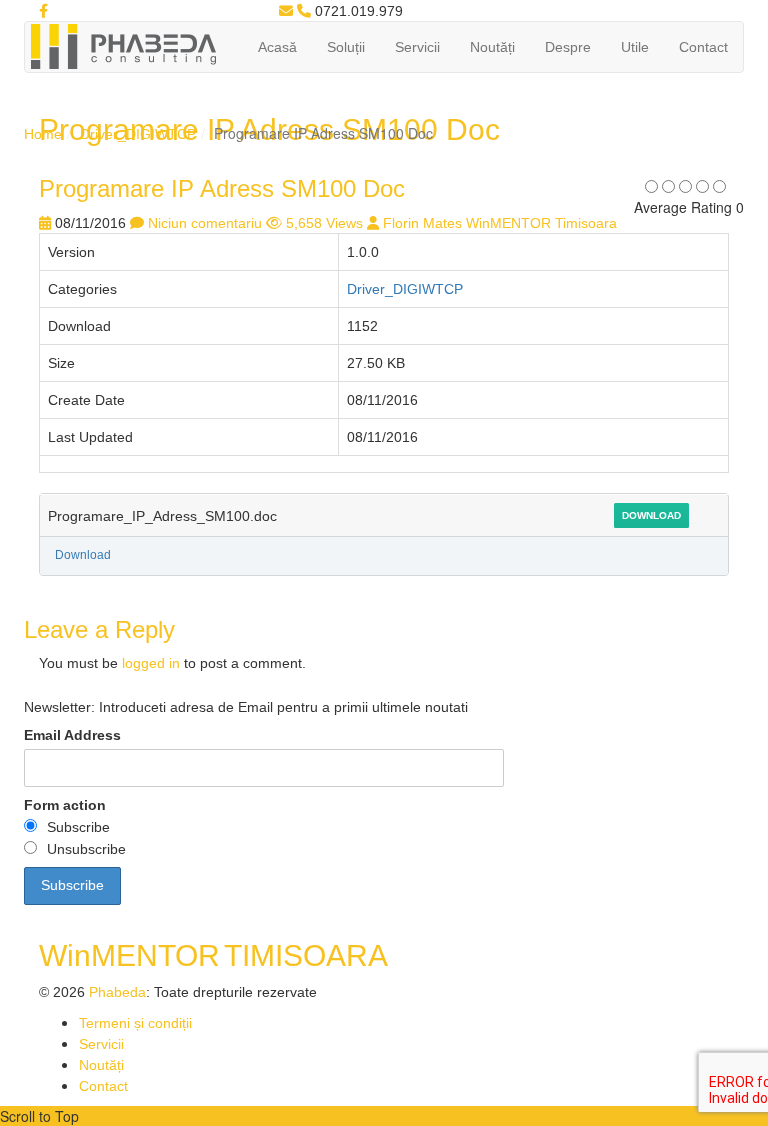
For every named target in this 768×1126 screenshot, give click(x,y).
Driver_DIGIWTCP (138, 134)
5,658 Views (324, 223)
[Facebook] (43, 11)
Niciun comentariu (205, 223)
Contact (703, 47)
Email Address (72, 735)
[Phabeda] (123, 45)
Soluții (346, 47)
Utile (635, 47)
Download (651, 515)
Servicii (417, 47)
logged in (151, 663)
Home (43, 134)
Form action (65, 805)
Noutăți (492, 47)
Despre (568, 47)
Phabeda (117, 992)
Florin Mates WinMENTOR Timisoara (500, 223)
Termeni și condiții (135, 1023)
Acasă (277, 47)
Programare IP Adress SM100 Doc (222, 188)
